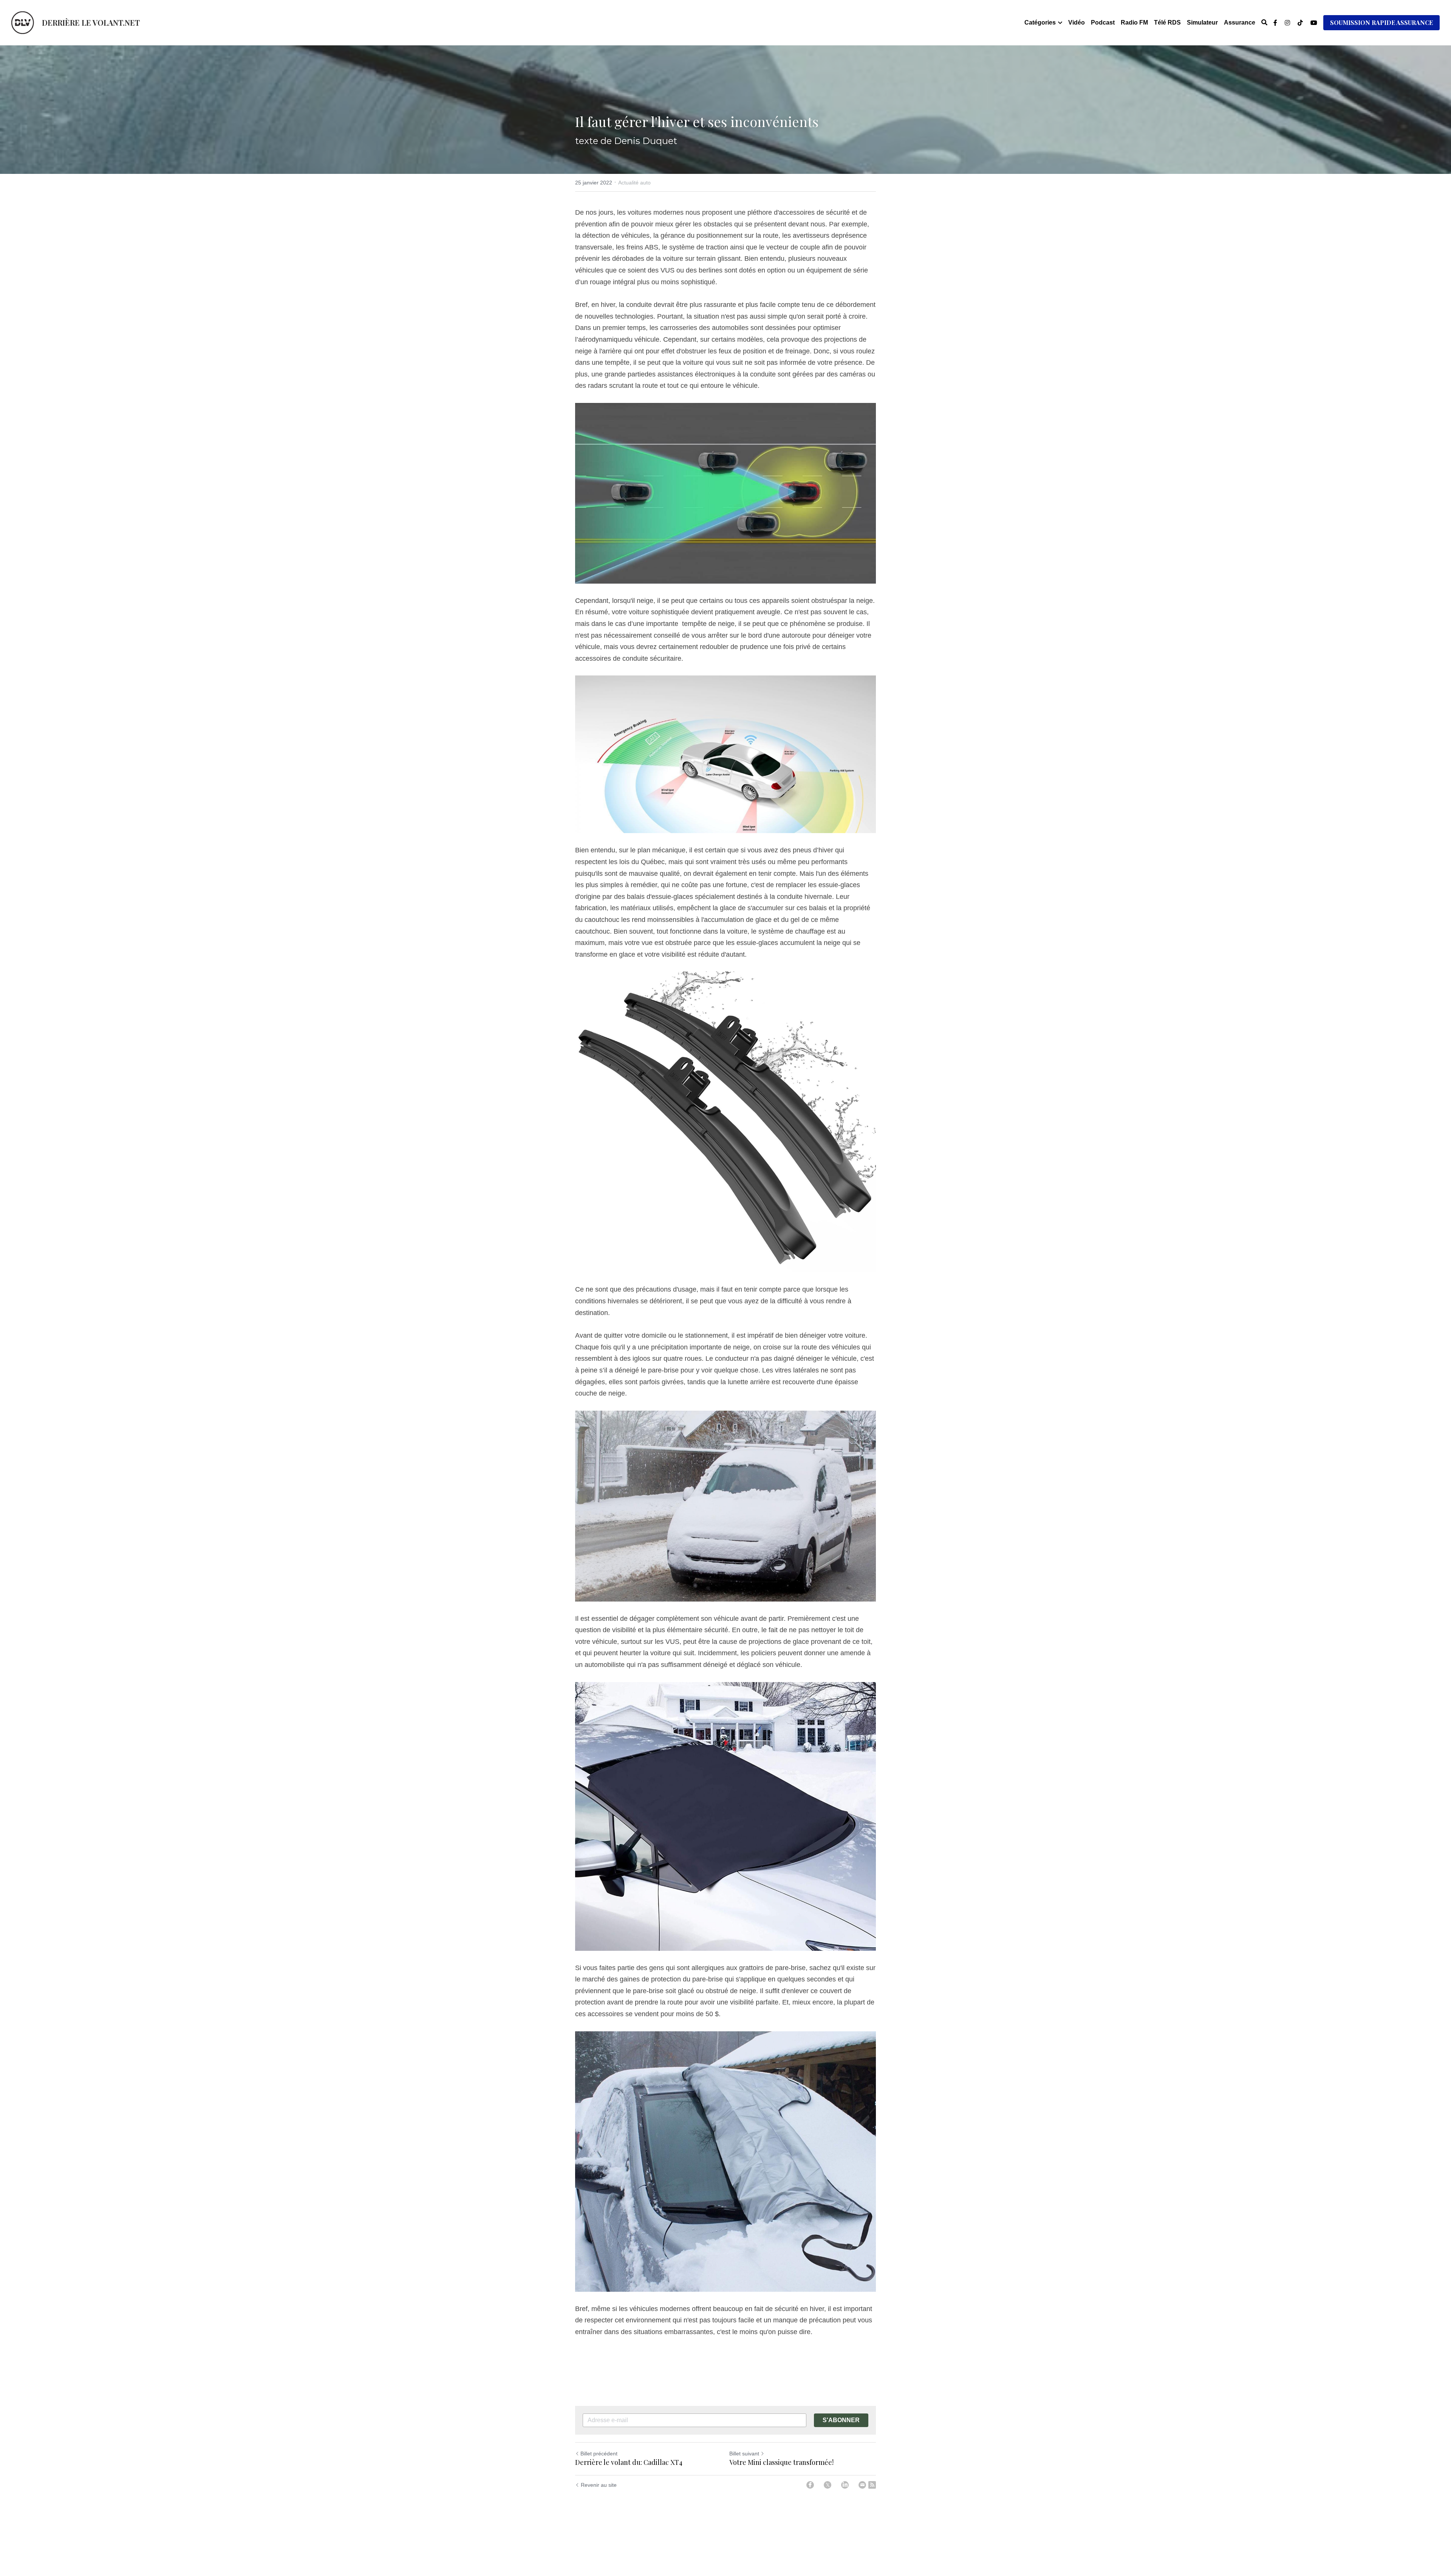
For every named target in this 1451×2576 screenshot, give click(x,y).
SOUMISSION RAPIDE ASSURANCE (1381, 22)
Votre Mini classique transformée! (781, 2462)
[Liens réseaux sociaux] (1275, 23)
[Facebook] (810, 2485)
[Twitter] (828, 2485)
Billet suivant (744, 2454)
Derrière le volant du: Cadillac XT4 (629, 2462)
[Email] (862, 2485)
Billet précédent (599, 2454)
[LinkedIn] (845, 2485)
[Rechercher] (1264, 22)
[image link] (23, 22)
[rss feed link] (872, 2485)
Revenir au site (599, 2485)
